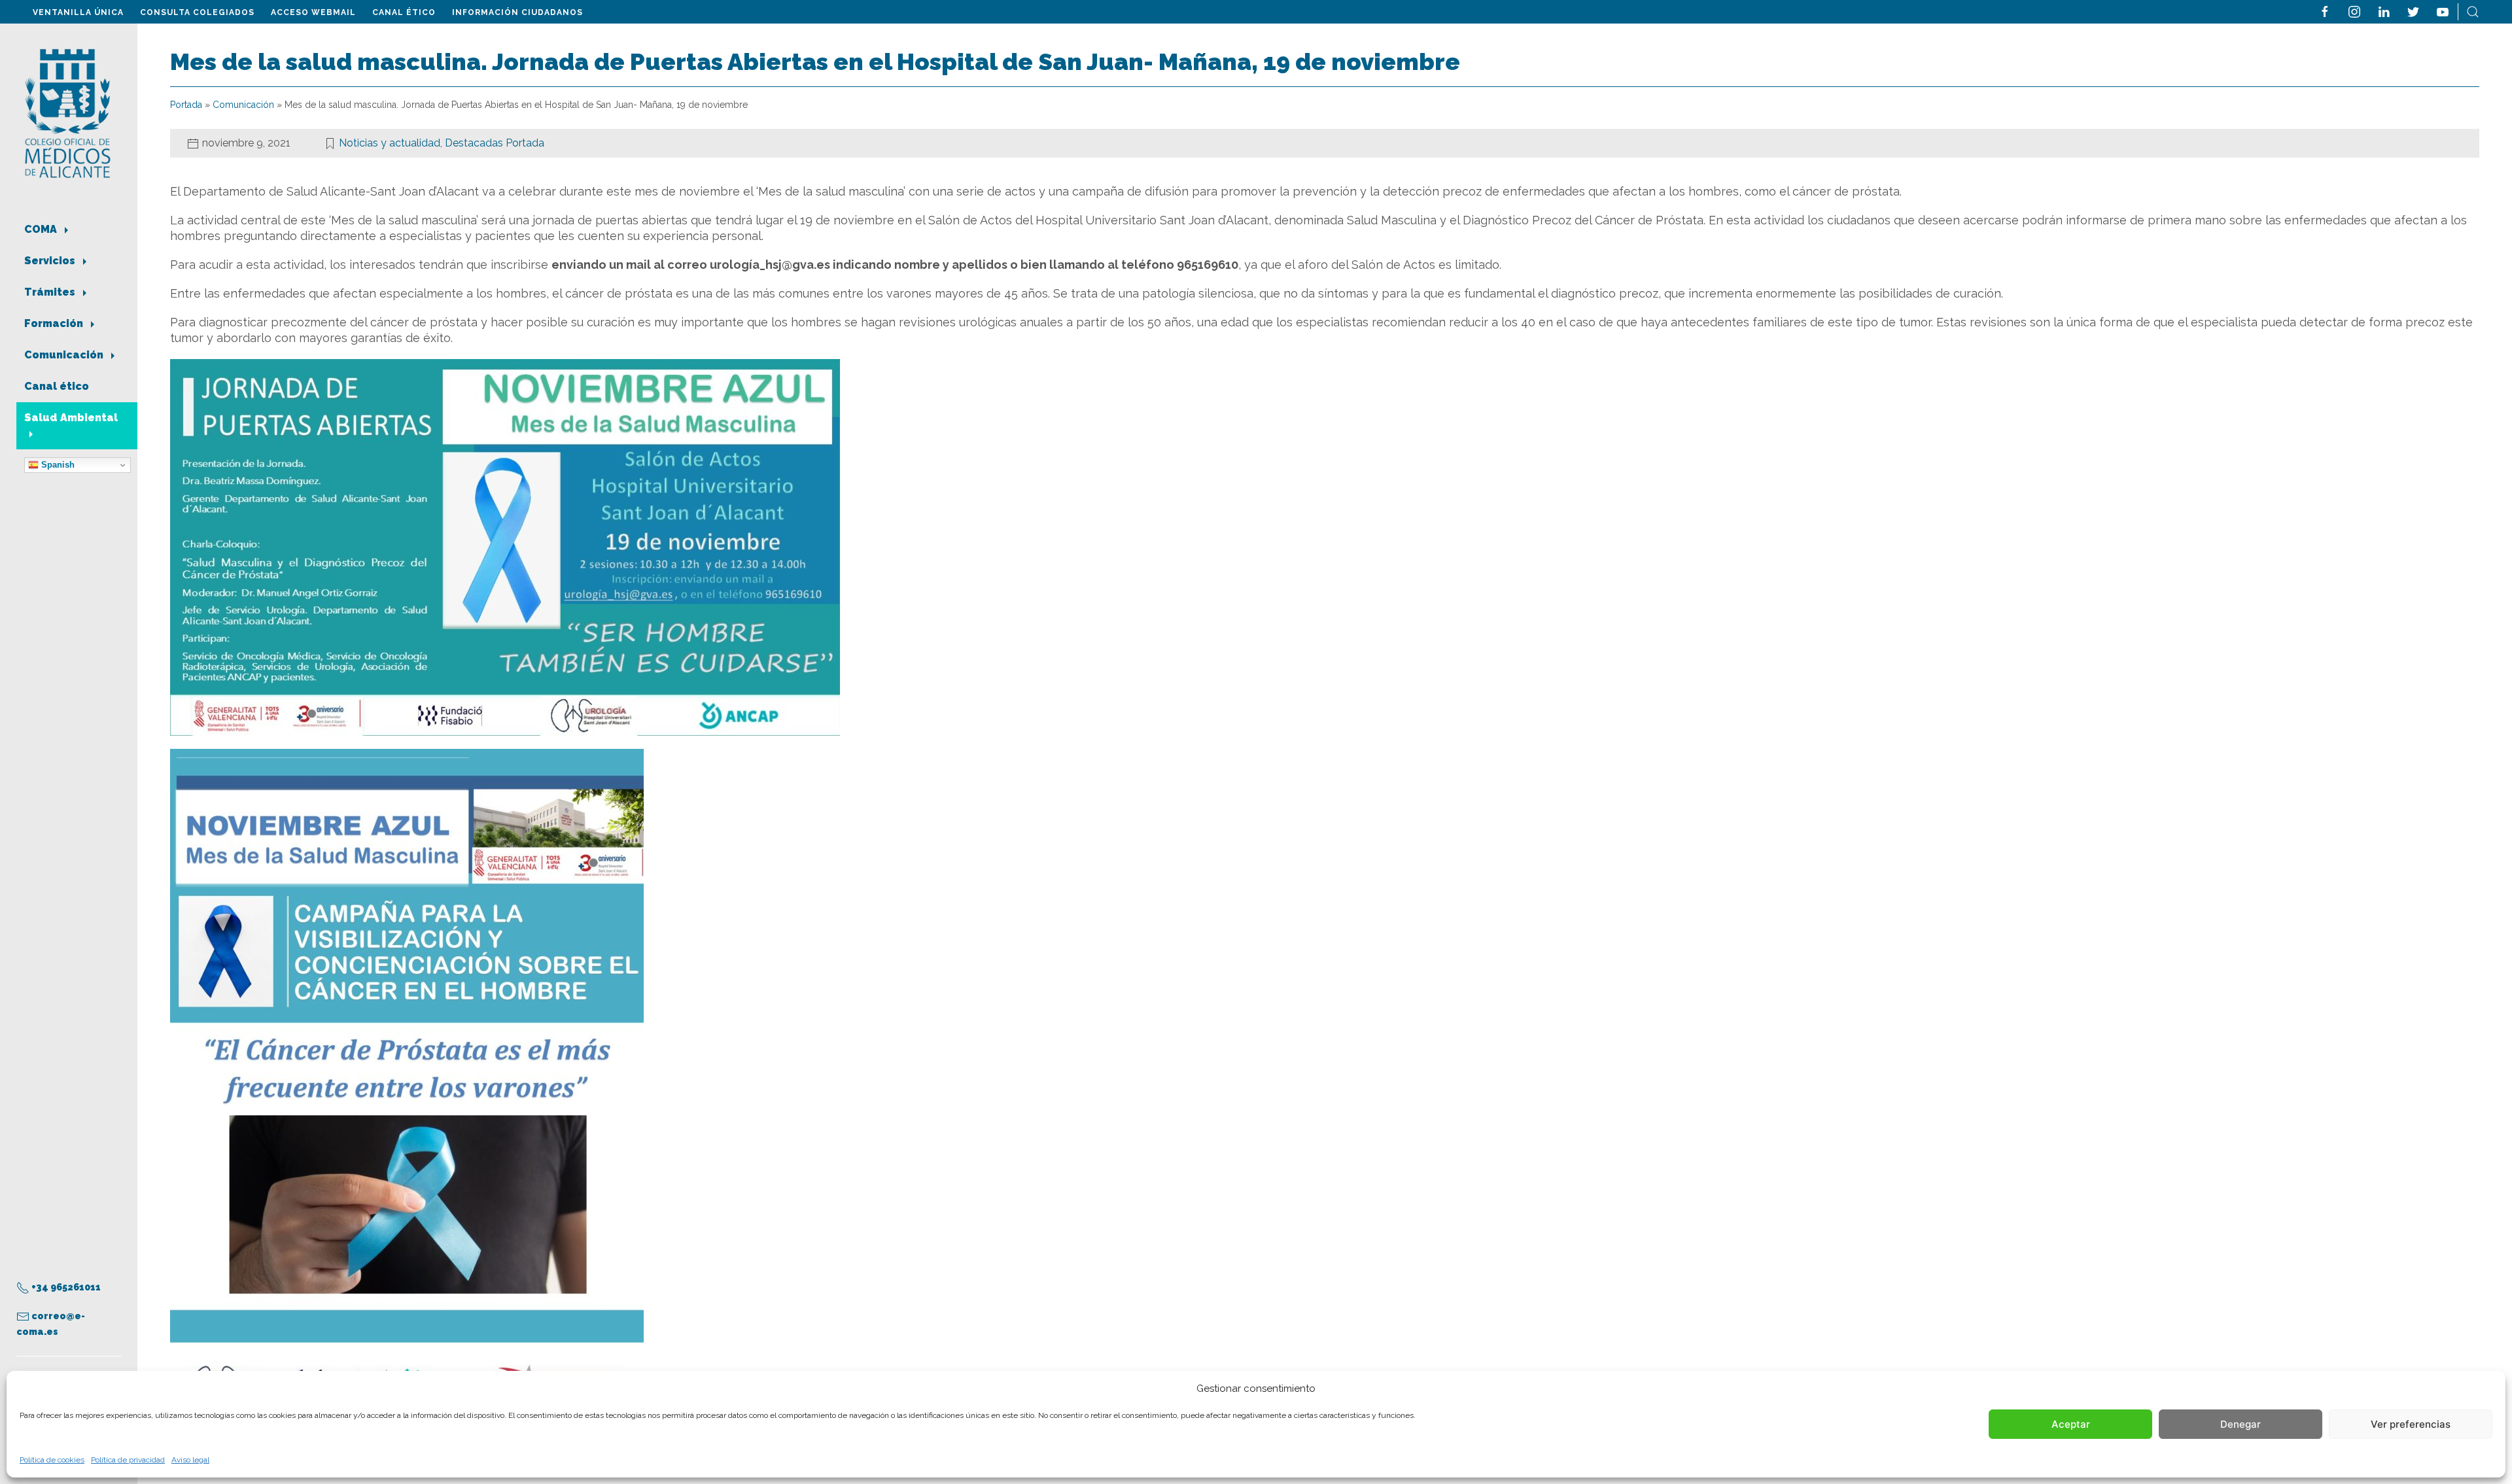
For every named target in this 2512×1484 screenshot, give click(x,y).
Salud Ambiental (71, 418)
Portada (186, 105)
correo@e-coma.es (51, 1324)
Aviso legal (190, 1460)
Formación (55, 323)
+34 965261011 (65, 1287)
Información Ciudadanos (517, 12)
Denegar (2241, 1424)
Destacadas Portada (495, 143)
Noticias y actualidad (390, 143)
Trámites (51, 292)
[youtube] (2443, 11)
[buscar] (2473, 11)
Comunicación (65, 355)
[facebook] (2325, 11)
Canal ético (404, 12)
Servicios (51, 261)
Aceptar (2071, 1424)
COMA (42, 229)
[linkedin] (2384, 11)
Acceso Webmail (313, 12)
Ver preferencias (2411, 1424)
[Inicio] (68, 112)
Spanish (57, 465)
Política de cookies (52, 1460)
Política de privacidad (128, 1460)
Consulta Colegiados (197, 12)
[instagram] (2354, 11)
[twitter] (2413, 11)
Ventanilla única (78, 12)
